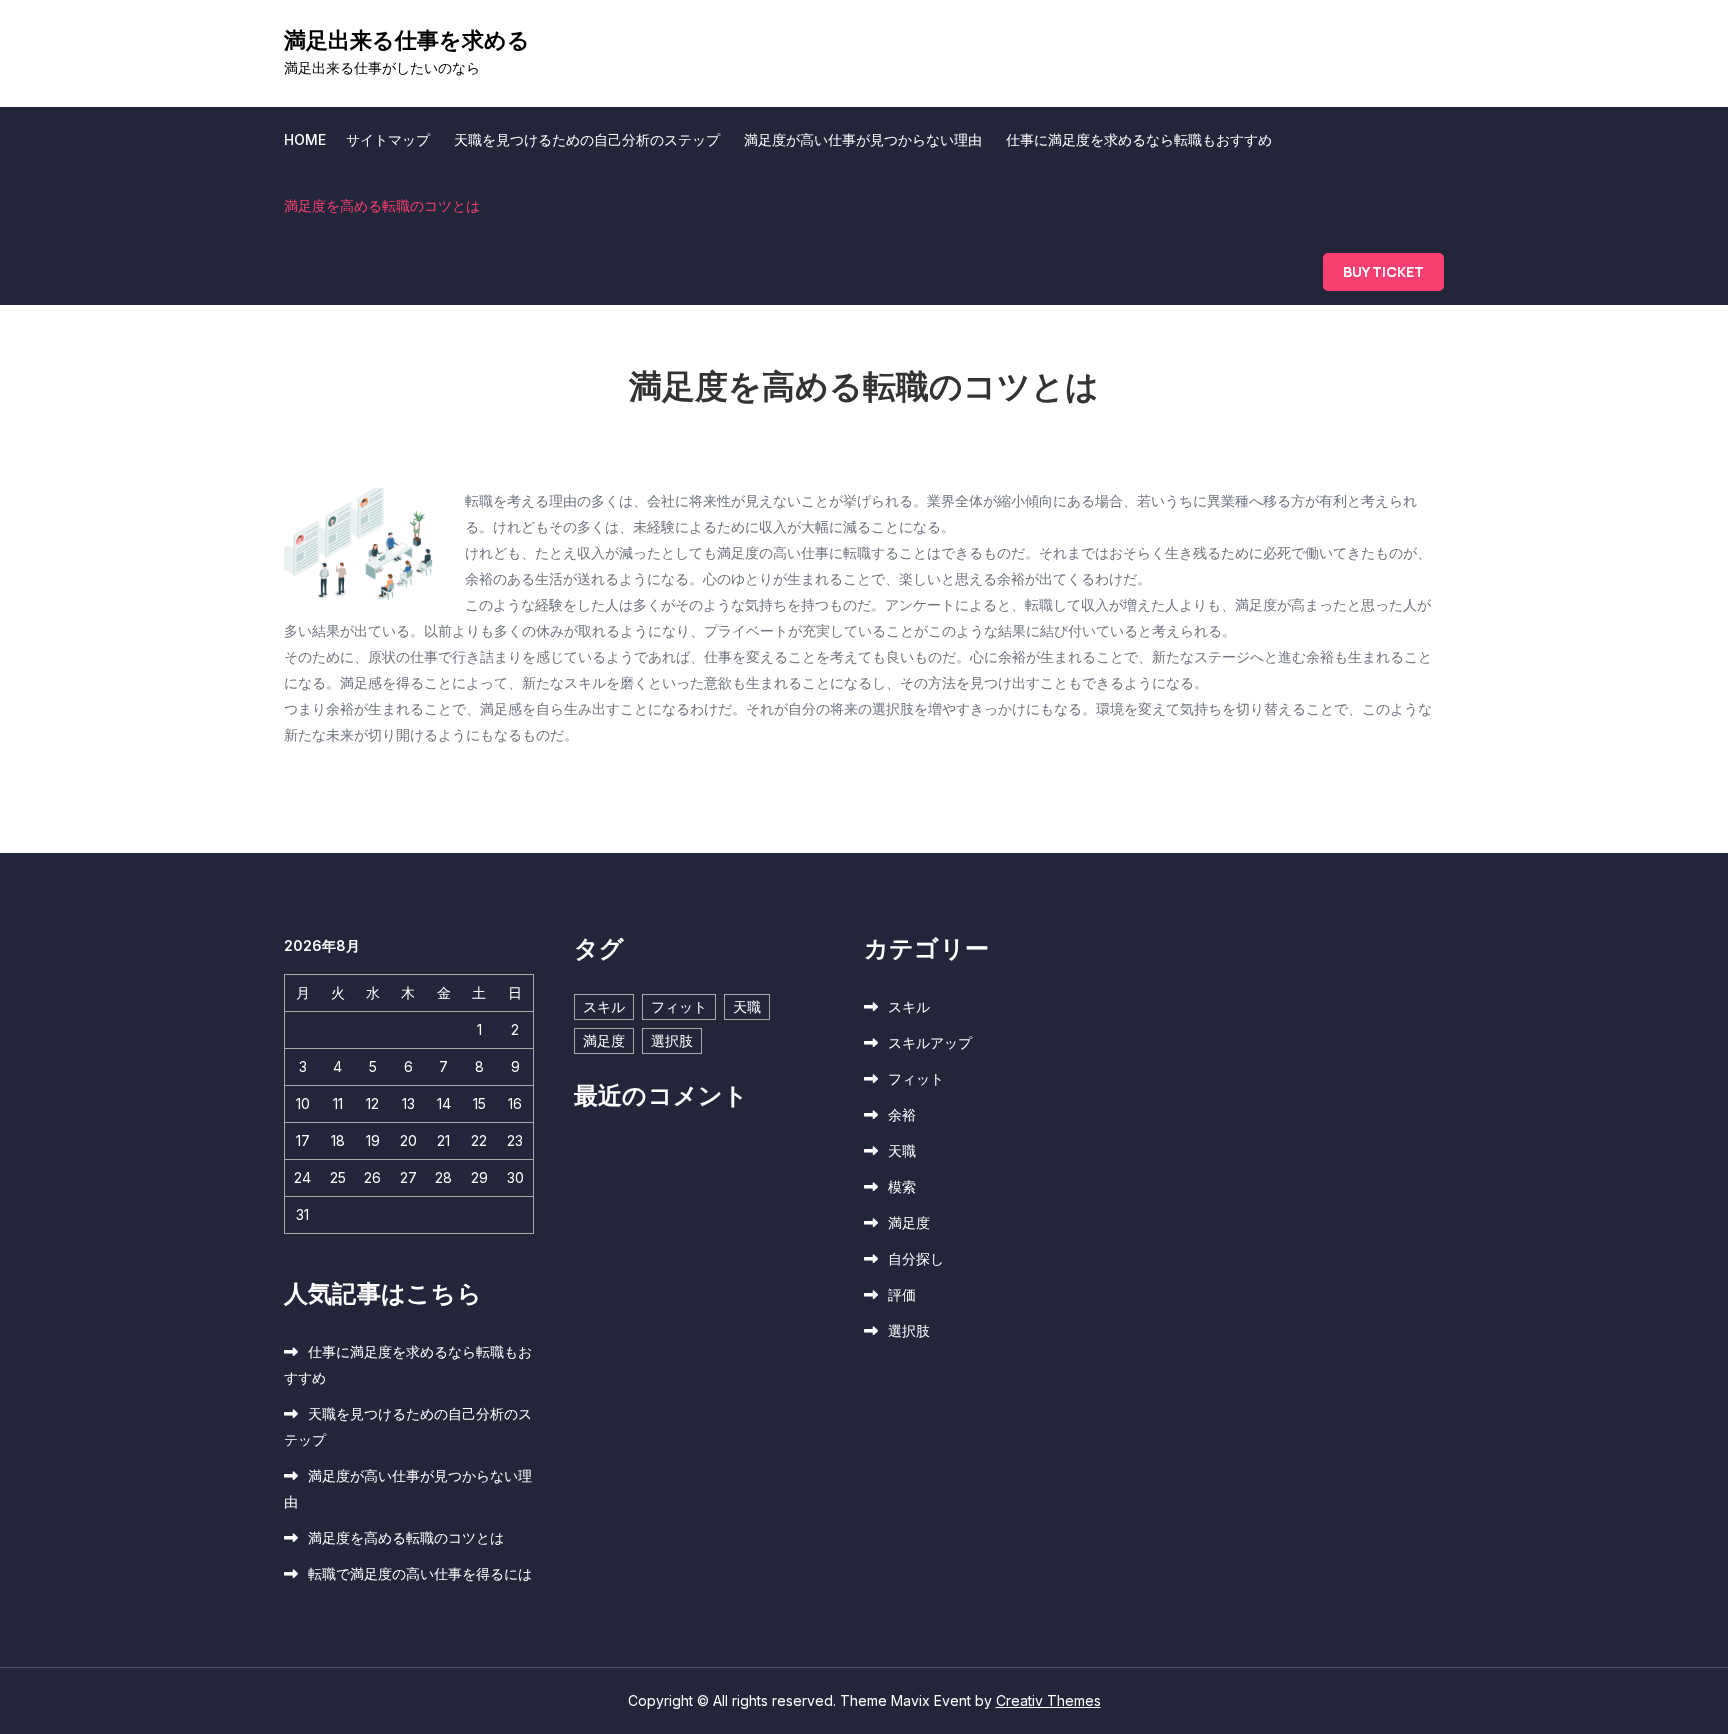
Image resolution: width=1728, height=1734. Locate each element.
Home (305, 139)
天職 (747, 1006)
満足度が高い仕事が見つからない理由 (863, 139)
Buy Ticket (1383, 271)
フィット (679, 1006)
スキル (604, 1006)
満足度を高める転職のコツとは (382, 205)
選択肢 (672, 1040)
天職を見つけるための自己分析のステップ (587, 139)
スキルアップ (930, 1042)
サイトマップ (388, 139)
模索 (902, 1186)
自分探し (916, 1258)
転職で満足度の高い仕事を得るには (420, 1573)
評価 (902, 1294)
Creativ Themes (1048, 1700)
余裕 (902, 1114)
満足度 (604, 1040)
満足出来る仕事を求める (407, 40)
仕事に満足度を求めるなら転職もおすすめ (1139, 139)
